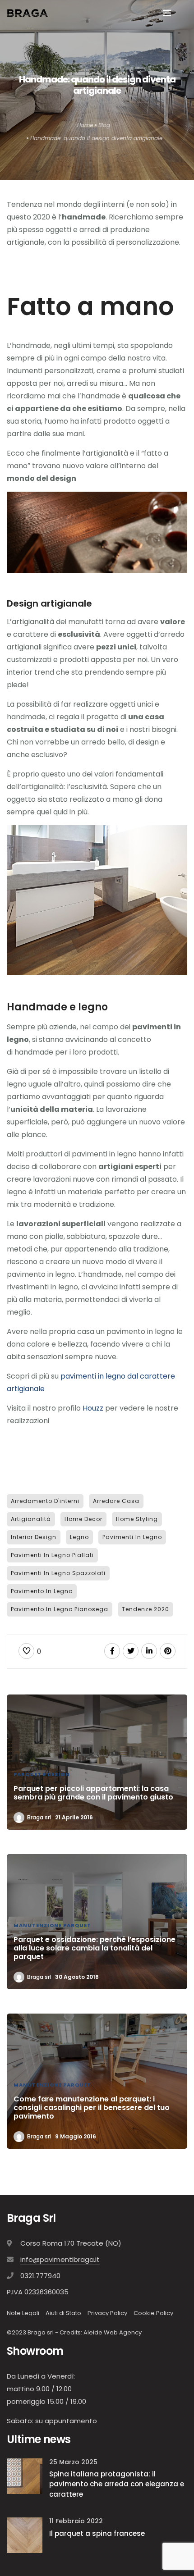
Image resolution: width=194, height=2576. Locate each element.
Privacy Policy (107, 2313)
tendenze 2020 (145, 1609)
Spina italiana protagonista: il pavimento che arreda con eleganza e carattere (117, 2484)
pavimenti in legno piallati (52, 1555)
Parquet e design (42, 1774)
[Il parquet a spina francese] (25, 2535)
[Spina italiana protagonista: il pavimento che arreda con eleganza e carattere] (25, 2476)
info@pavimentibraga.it (60, 2259)
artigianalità (31, 1519)
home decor (83, 1519)
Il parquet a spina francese (97, 2533)
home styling (137, 1519)
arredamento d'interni (45, 1501)
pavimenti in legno (132, 1537)
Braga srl (39, 1817)
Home (85, 125)
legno (79, 1537)
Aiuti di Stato (63, 2313)
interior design (34, 1537)
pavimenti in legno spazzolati (58, 1573)
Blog (104, 125)
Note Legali (23, 2313)
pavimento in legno (42, 1591)
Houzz (93, 1408)
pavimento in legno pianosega (60, 1609)
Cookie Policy (153, 2313)
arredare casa (116, 1501)
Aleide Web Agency (113, 2332)
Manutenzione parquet (52, 1925)
